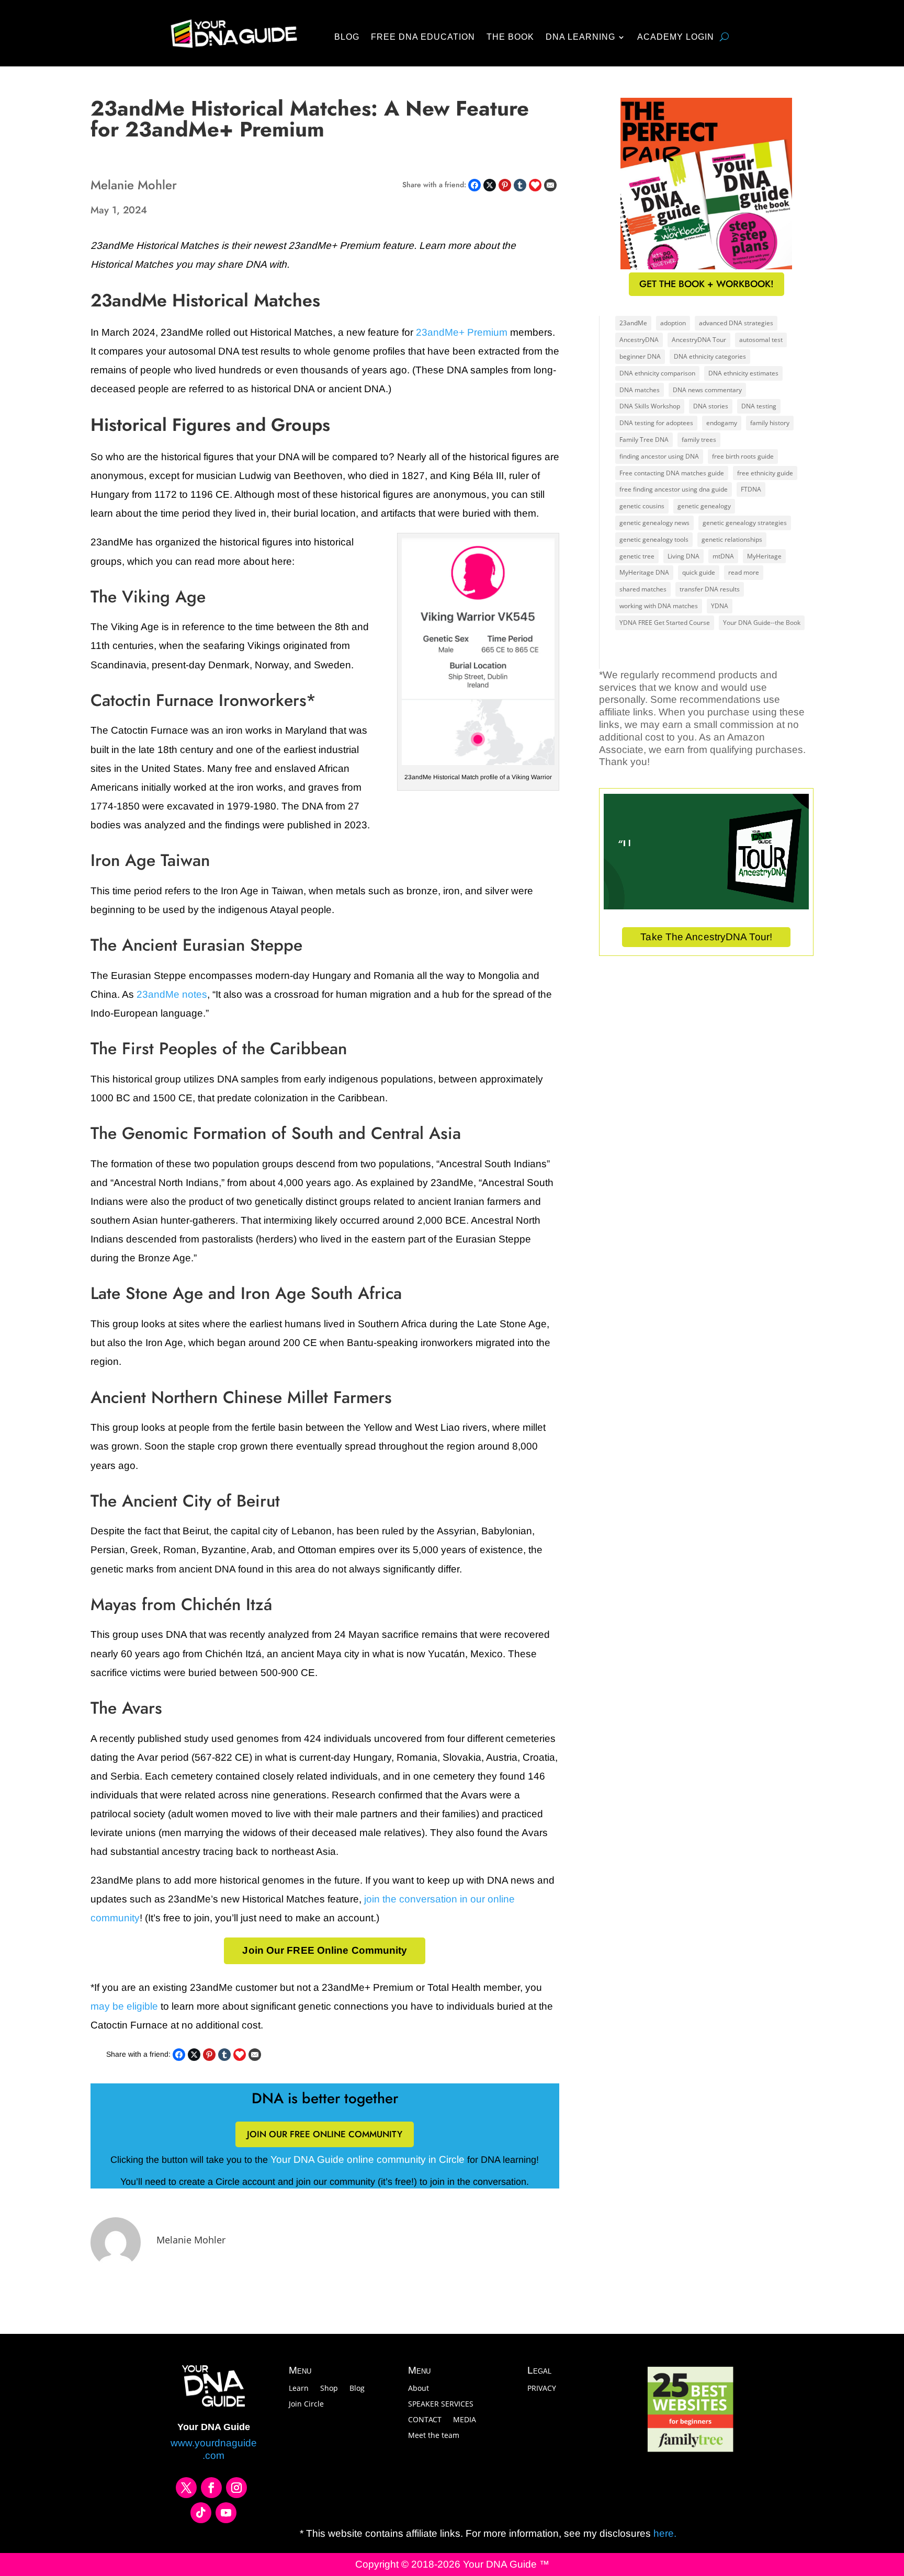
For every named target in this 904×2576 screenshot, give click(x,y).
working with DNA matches (659, 606)
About (419, 2389)
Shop (329, 2389)
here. (664, 2533)
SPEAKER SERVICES (441, 2404)
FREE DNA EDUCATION (423, 37)
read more (744, 572)
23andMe (633, 323)
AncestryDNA (639, 340)
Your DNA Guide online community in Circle (368, 2159)
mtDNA (723, 556)
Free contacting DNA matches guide (672, 473)
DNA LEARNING (580, 37)
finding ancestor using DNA (659, 456)
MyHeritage (764, 556)
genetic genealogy (704, 506)
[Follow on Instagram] (236, 2488)
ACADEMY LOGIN (676, 37)
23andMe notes (172, 994)
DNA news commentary (707, 390)
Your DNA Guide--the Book (762, 623)
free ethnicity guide (765, 473)
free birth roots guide (743, 456)
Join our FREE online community (325, 2134)
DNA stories (711, 406)
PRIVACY (542, 2389)
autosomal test (761, 340)
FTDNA (751, 489)
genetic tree (637, 556)
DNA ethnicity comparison (657, 373)
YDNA (720, 606)
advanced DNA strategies (736, 323)
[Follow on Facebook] (211, 2488)
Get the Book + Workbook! (707, 284)
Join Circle (306, 2404)
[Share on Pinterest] (505, 185)
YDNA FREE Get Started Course (665, 623)
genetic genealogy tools (654, 539)
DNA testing (759, 406)
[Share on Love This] (535, 185)
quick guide (699, 572)
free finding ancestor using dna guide (674, 489)
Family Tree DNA (644, 440)
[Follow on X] (186, 2488)
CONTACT (425, 2420)
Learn (299, 2389)
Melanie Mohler (191, 2240)
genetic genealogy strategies (745, 523)
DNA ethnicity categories (710, 356)
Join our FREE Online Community (325, 1950)
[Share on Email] (550, 185)
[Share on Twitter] (490, 185)
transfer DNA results (710, 589)
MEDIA (465, 2420)
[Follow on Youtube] (226, 2513)
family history (770, 423)
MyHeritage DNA (644, 572)
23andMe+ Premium (462, 332)
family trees (699, 440)
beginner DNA (640, 356)
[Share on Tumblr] (520, 185)
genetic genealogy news (654, 523)
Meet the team (434, 2436)
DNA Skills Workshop (650, 406)
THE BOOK (510, 37)
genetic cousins (642, 506)
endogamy (722, 423)
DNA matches (640, 390)
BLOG (347, 37)
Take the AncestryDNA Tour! (706, 937)
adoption (673, 323)
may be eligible (124, 2006)
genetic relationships (732, 539)
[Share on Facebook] (474, 185)
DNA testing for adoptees (656, 423)
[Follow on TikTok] (201, 2513)
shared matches (643, 589)
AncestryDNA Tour (699, 340)
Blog (357, 2389)
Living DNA (683, 556)
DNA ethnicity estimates (743, 373)
